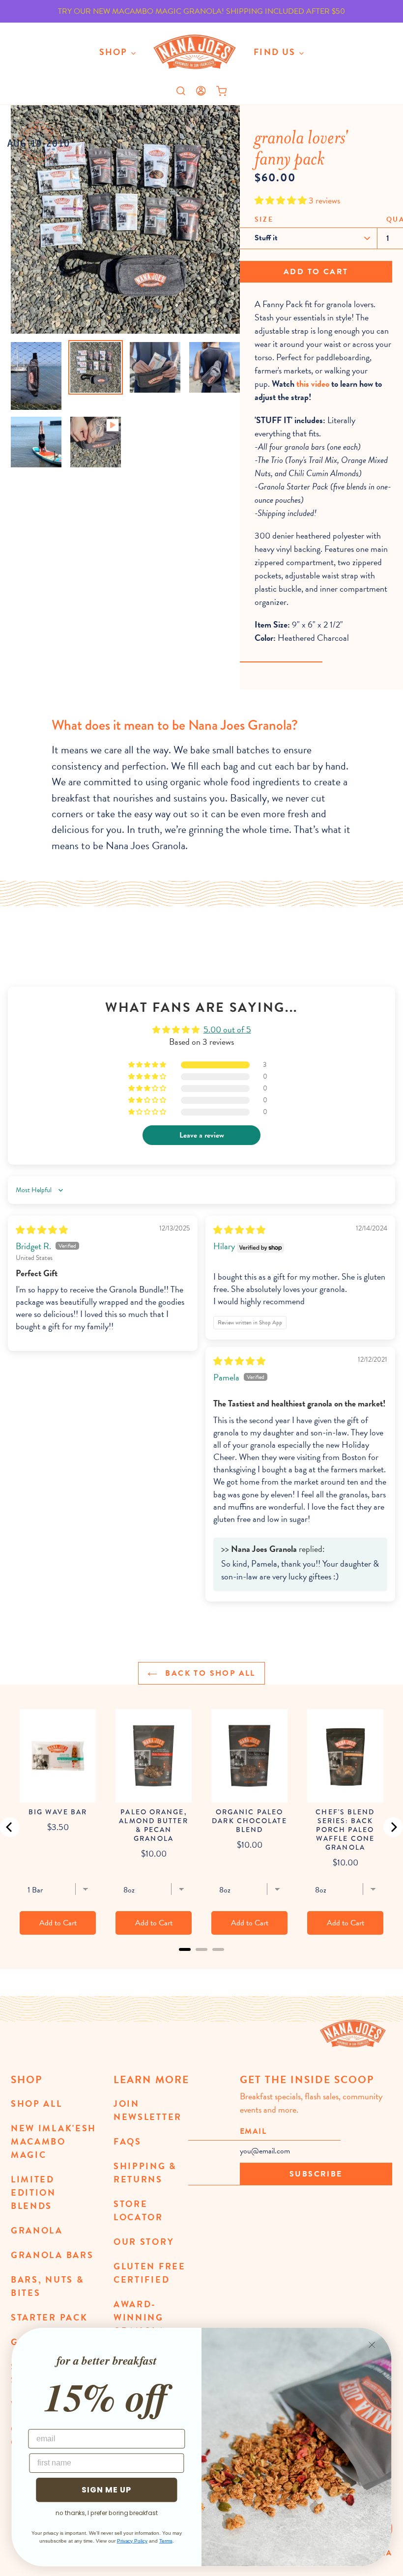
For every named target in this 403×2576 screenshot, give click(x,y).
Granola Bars (52, 2255)
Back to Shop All (209, 1673)
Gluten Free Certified (150, 2273)
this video (313, 384)
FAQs (128, 2141)
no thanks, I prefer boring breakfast (107, 2513)
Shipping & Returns (145, 2173)
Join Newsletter (148, 2110)
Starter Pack (49, 2317)
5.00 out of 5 (227, 1029)
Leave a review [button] (202, 1135)
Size (264, 219)
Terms (166, 2541)
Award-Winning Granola (140, 2317)
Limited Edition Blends (33, 2192)
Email (253, 2131)
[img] (42, 1230)
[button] (282, 200)
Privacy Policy (132, 2541)
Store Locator (138, 2210)
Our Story (144, 2242)
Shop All (37, 2104)
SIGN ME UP (106, 2490)
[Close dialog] (372, 2345)
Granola (37, 2230)
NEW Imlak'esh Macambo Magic (54, 2141)
